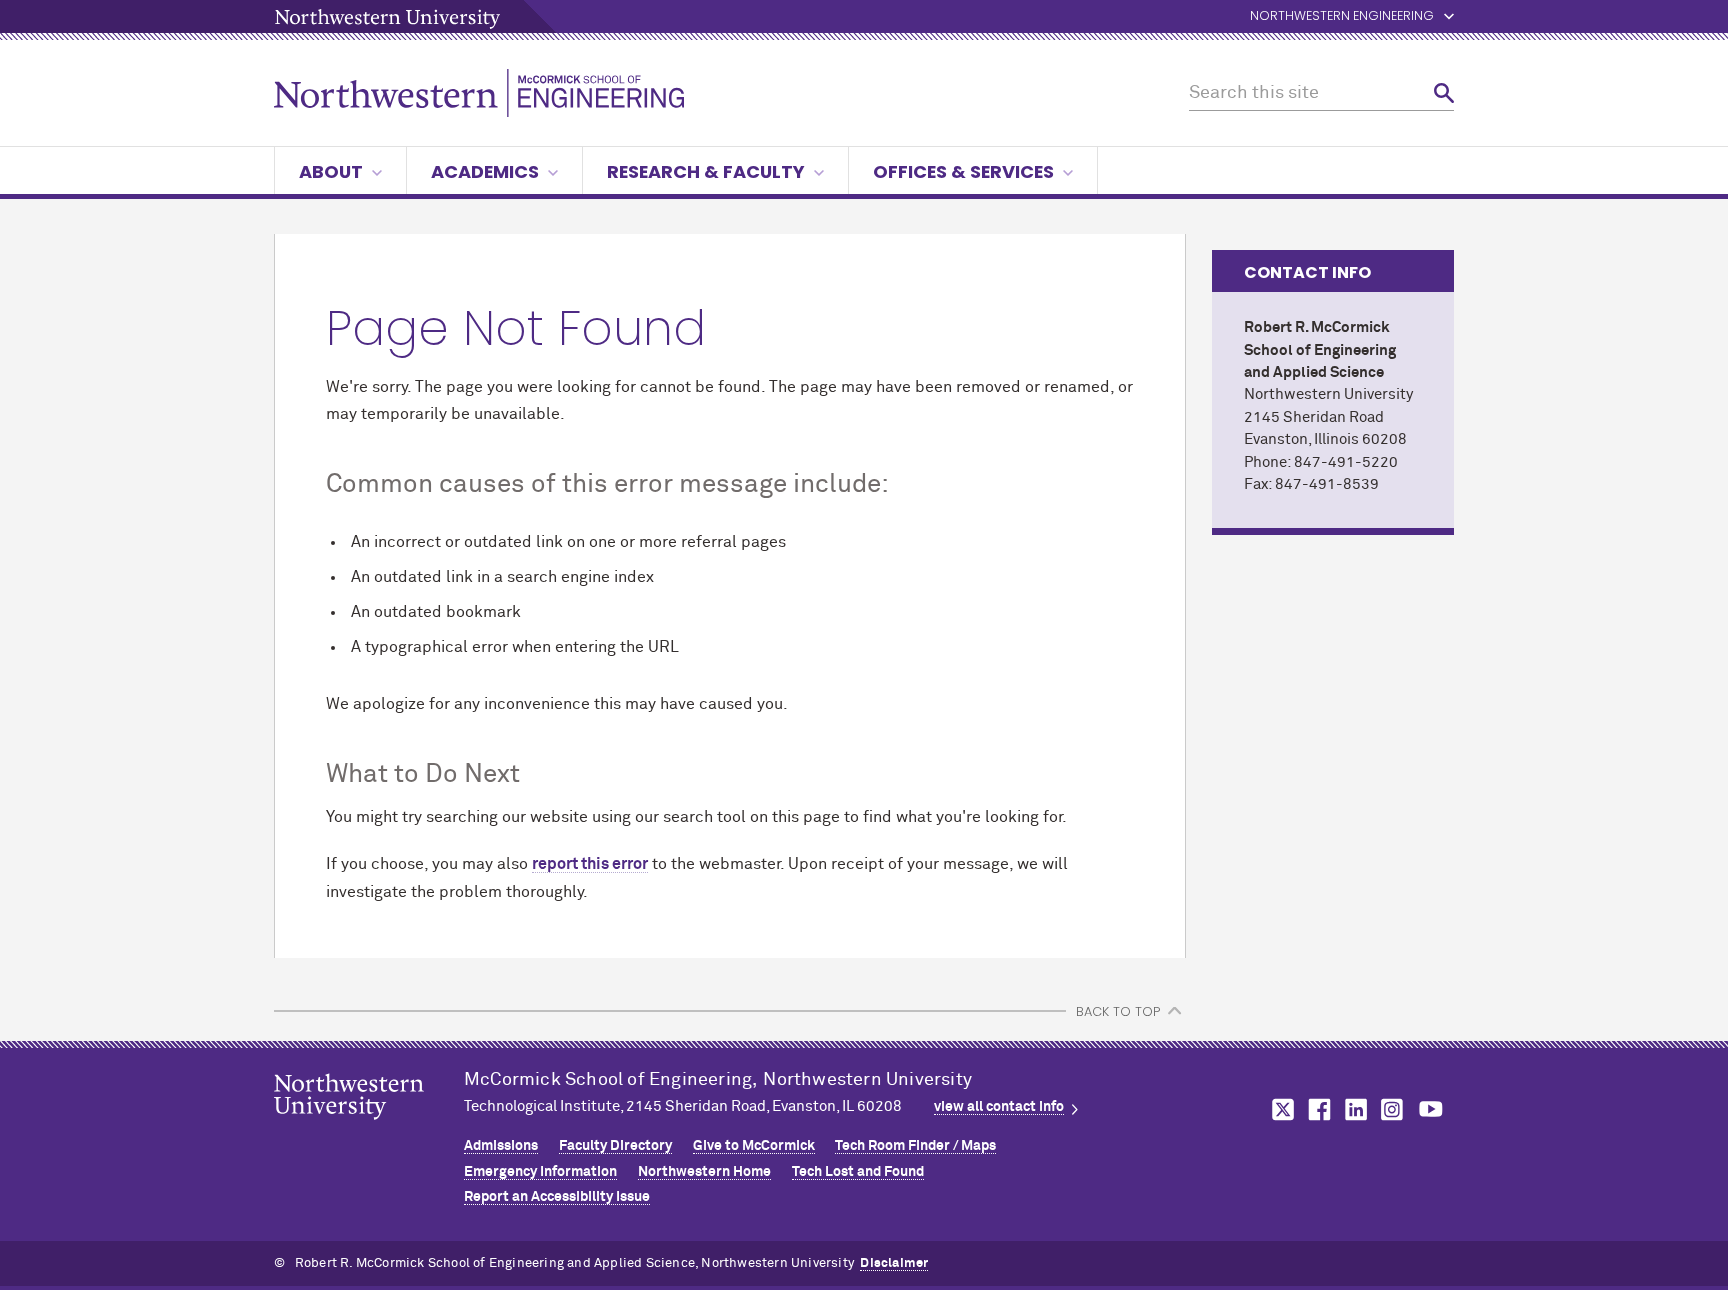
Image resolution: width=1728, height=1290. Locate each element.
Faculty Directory (615, 1146)
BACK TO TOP (1118, 1011)
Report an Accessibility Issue (557, 1197)
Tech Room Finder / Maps (915, 1146)
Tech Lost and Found (858, 1172)
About (331, 171)
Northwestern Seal (369, 1128)
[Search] (1444, 93)
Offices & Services (963, 171)
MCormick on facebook (1317, 1109)
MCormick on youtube (1431, 1109)
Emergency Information (540, 1172)
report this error (590, 864)
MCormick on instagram (1393, 1109)
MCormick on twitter (1279, 1109)
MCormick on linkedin (1355, 1109)
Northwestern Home (704, 1172)
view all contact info (999, 1107)
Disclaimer (894, 1263)
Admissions (501, 1146)
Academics (485, 171)
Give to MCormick (754, 1146)
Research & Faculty (706, 171)
